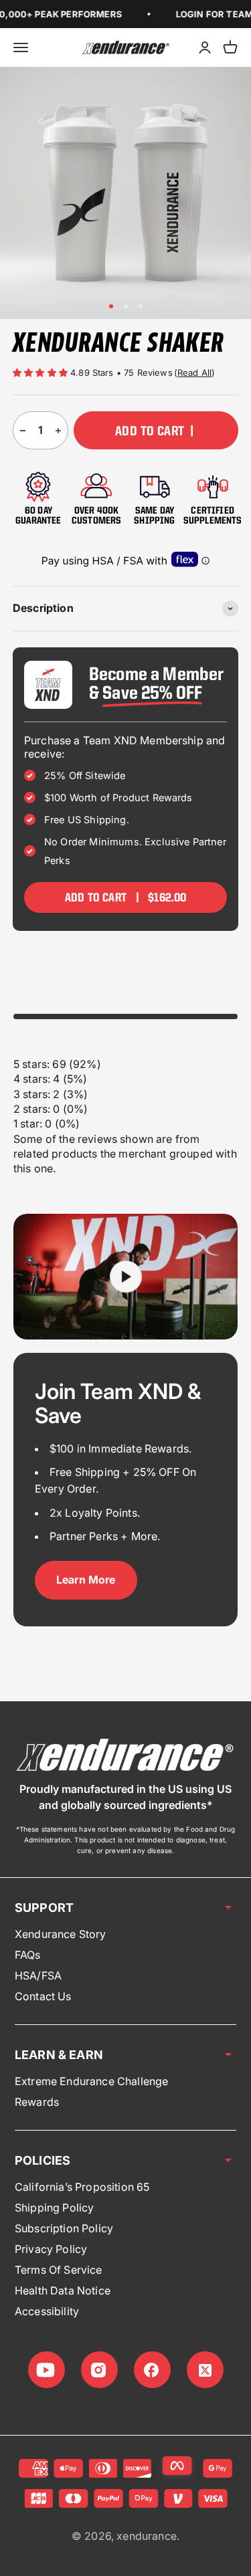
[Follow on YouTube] (47, 2370)
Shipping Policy (54, 2208)
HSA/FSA (38, 1975)
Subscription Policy (64, 2228)
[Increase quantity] (58, 430)
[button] (41, 372)
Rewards (37, 2102)
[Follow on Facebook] (152, 2370)
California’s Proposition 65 (82, 2187)
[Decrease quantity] (23, 430)
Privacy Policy (51, 2249)
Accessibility (47, 2311)
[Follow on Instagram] (99, 2370)
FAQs (28, 1955)
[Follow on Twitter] (205, 2370)
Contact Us (43, 1996)
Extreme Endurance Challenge (91, 2081)
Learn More (86, 1580)
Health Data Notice (63, 2290)
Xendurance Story (61, 1934)
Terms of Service (59, 2270)
